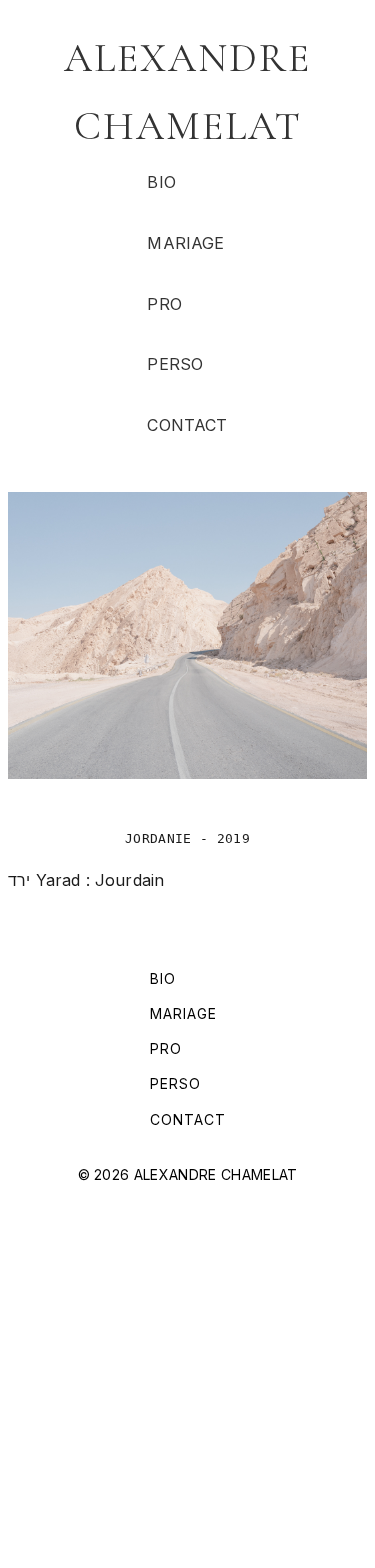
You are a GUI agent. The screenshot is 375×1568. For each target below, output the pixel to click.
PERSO (175, 364)
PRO (164, 304)
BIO (161, 182)
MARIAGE (185, 243)
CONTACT (187, 425)
